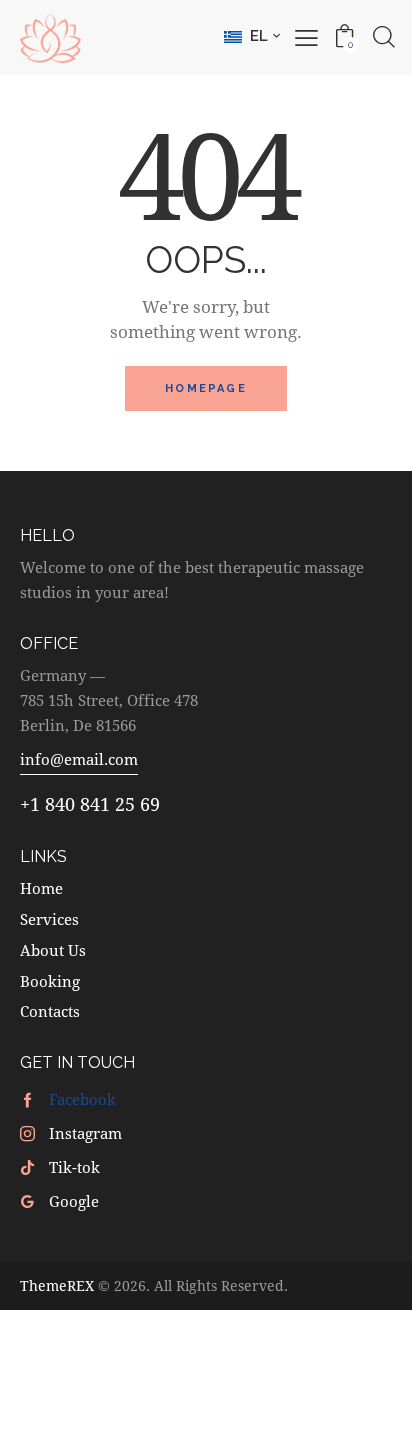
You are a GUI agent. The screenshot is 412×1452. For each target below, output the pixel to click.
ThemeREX (57, 1285)
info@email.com (79, 759)
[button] (252, 35)
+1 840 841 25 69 (90, 804)
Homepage (206, 388)
